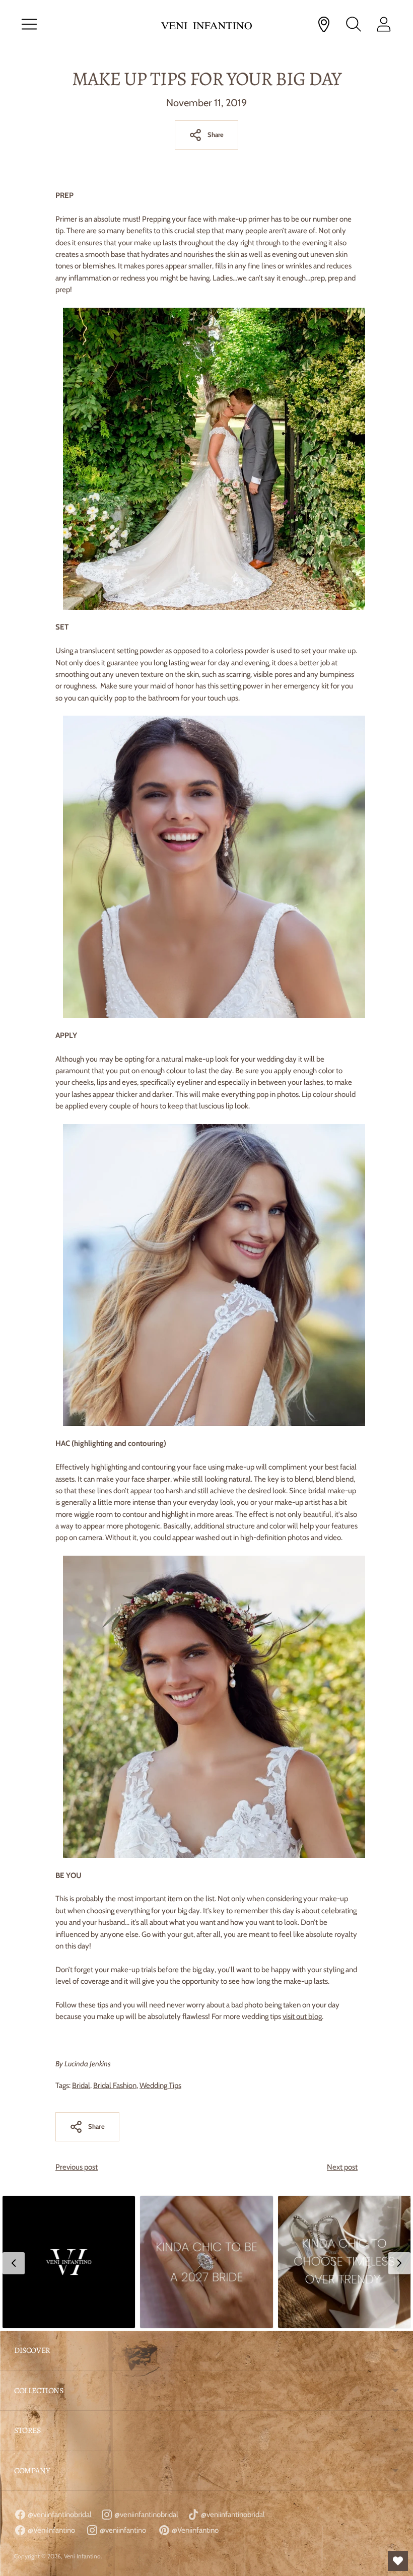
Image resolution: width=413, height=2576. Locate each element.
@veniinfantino (122, 2530)
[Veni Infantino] (206, 24)
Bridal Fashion (115, 2085)
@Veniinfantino (194, 2530)
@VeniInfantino (51, 2530)
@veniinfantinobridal (59, 2515)
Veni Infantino (82, 2556)
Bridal (81, 2085)
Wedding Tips (160, 2085)
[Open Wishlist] (398, 2561)
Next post (342, 2167)
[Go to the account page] (384, 24)
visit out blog (302, 2016)
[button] (69, 2262)
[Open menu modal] (29, 24)
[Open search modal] (354, 24)
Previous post (77, 2167)
